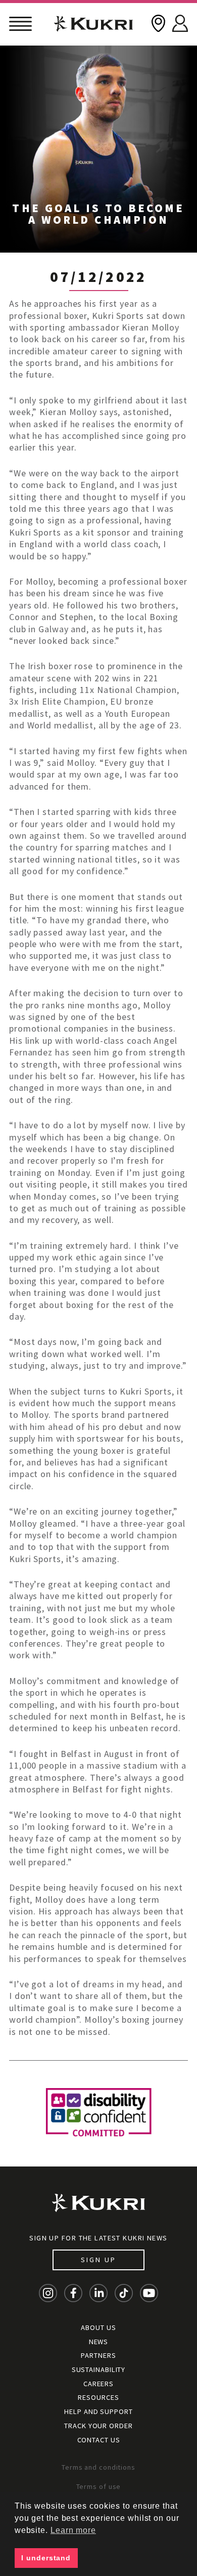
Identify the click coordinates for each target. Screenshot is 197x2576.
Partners (98, 2355)
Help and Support (98, 2411)
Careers (98, 2384)
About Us (98, 2327)
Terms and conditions (98, 2467)
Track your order (98, 2426)
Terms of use (99, 2486)
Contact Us (99, 2440)
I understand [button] (46, 2558)
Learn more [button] (73, 2530)
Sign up (98, 2260)
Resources (98, 2397)
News (99, 2342)
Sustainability (99, 2369)
